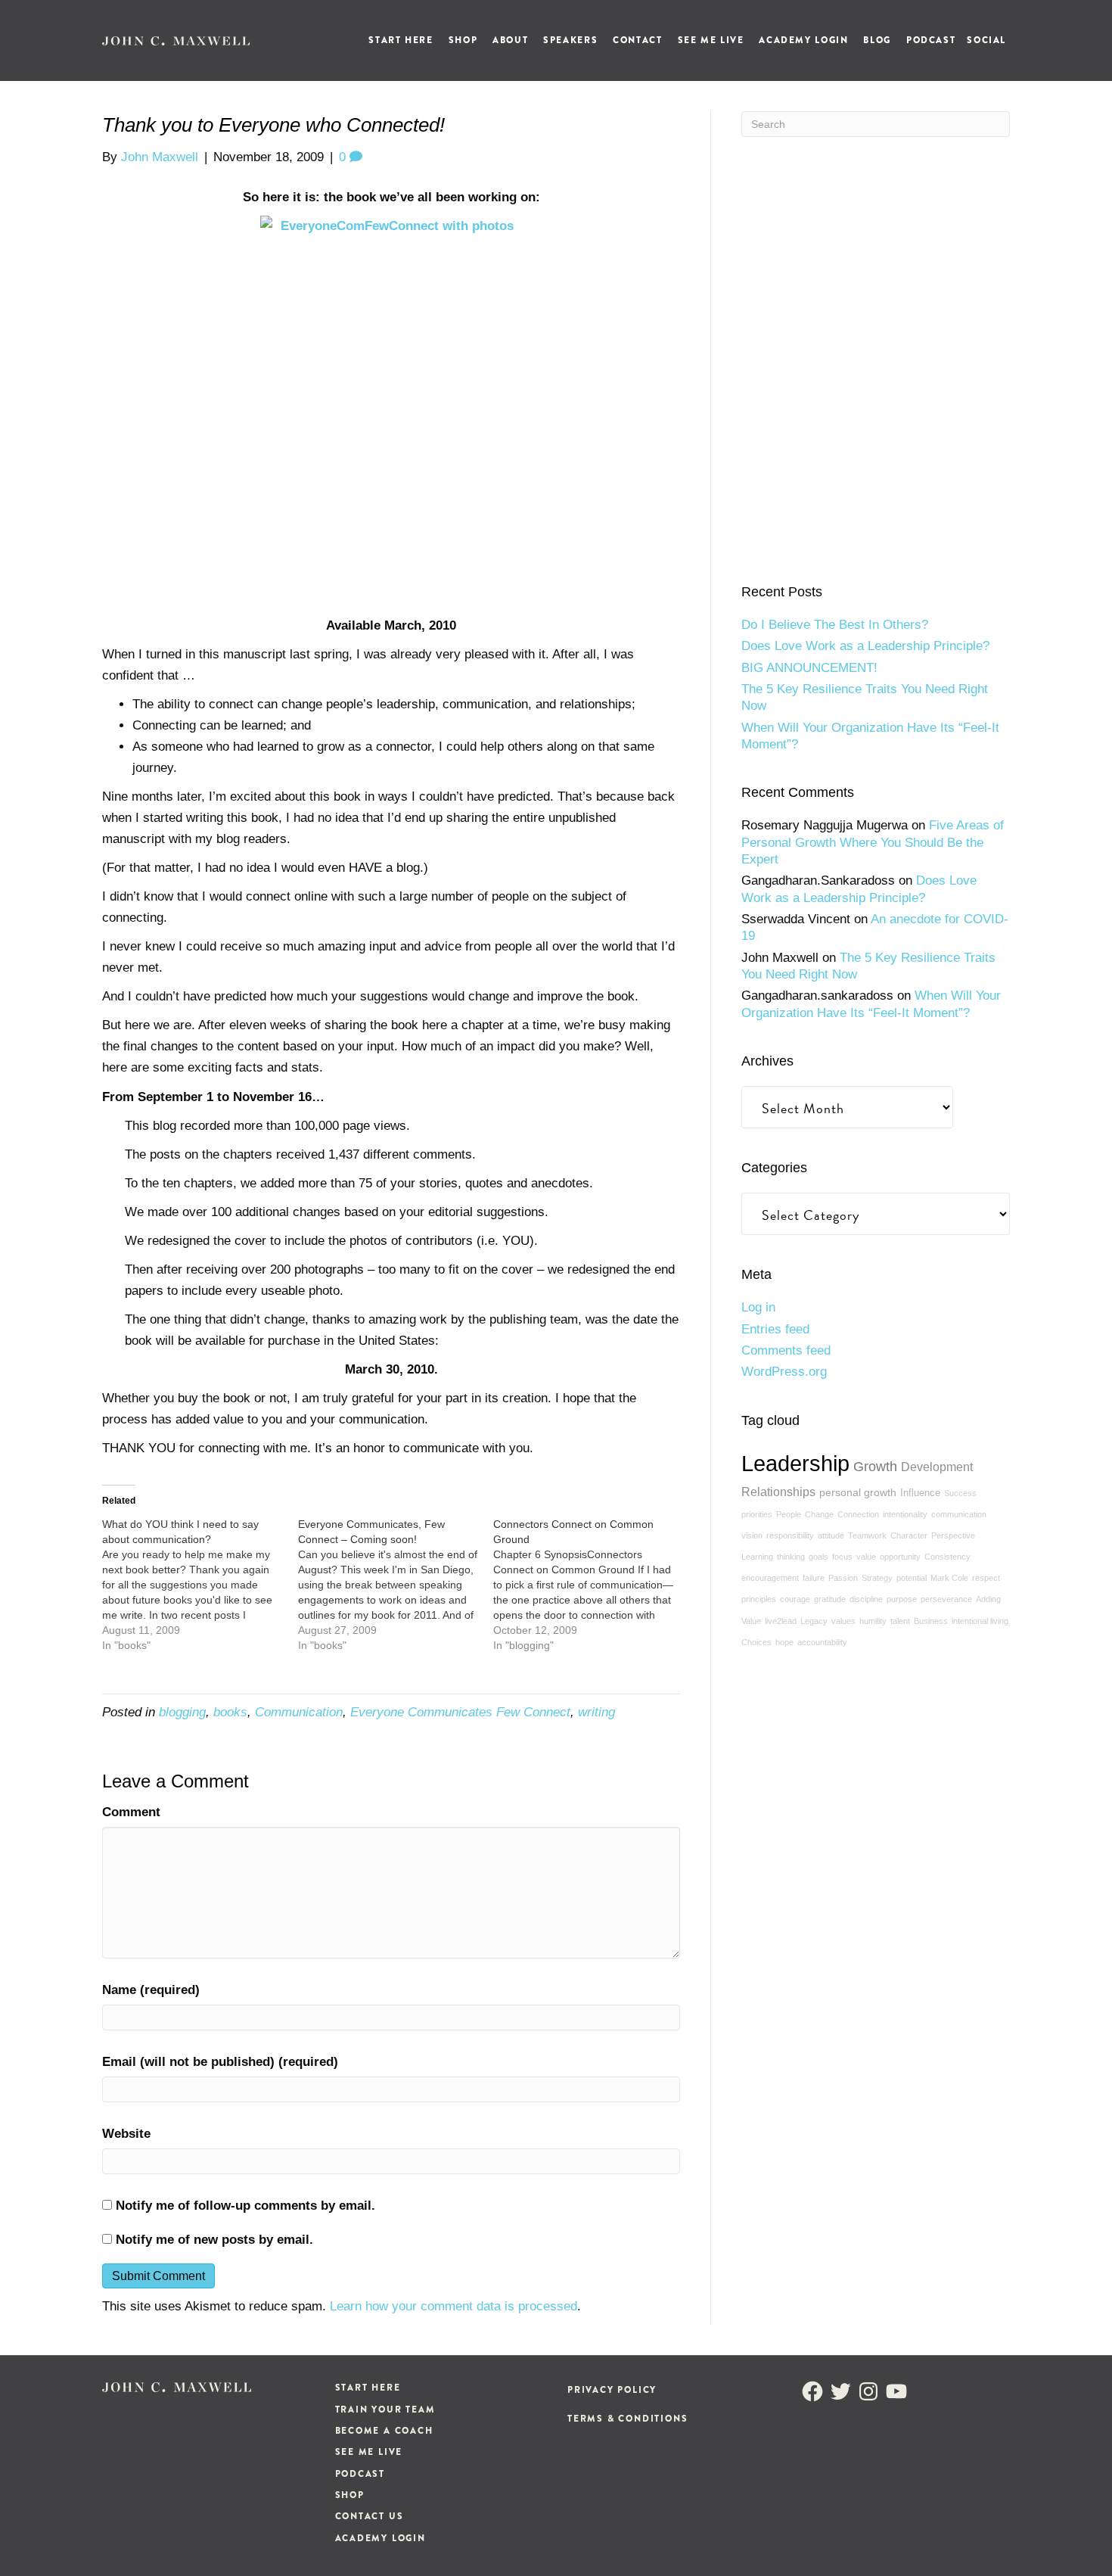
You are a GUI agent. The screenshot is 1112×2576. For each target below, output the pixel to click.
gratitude (830, 1599)
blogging (182, 1712)
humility (873, 1621)
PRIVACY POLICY (612, 2390)
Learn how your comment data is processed (453, 2306)
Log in (758, 1307)
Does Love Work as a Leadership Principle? (865, 646)
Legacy (814, 1621)
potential (912, 1578)
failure (814, 1578)
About (510, 40)
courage (795, 1599)
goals (818, 1557)
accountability (822, 1642)
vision (752, 1535)
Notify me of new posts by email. (214, 2240)
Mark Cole (949, 1578)
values (843, 1621)
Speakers (570, 40)
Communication (299, 1712)
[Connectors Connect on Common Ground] (591, 1585)
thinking (791, 1557)
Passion (843, 1578)
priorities (757, 1514)
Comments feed (786, 1350)
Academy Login (803, 40)
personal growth (858, 1492)
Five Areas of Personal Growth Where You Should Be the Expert (873, 842)
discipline (866, 1599)
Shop (463, 40)
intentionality (905, 1514)
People (789, 1514)
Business (931, 1621)
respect (986, 1578)
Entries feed (775, 1329)
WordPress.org (784, 1372)
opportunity (900, 1557)
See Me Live (711, 40)
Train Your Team (385, 2410)
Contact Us (370, 2516)
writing (596, 1712)
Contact (637, 40)
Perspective (953, 1535)
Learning (757, 1557)
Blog (877, 40)
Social (986, 40)
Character (909, 1535)
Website (126, 2134)
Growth (875, 1467)
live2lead (781, 1621)
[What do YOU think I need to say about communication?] (200, 1585)
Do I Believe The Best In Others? (835, 625)
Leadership (795, 1463)
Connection (858, 1514)
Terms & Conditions (627, 2419)
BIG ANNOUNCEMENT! (809, 668)
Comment (131, 1812)
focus (842, 1557)
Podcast (931, 40)
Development (937, 1467)
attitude (831, 1535)
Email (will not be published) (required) (220, 2062)
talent (900, 1621)
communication (959, 1514)
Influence (920, 1493)
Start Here (401, 40)
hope (784, 1642)
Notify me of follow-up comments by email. (245, 2206)
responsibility (790, 1535)
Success (960, 1493)
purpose (902, 1599)
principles (759, 1599)
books (230, 1712)
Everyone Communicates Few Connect (460, 1712)
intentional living (980, 1621)
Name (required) (151, 1990)
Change (819, 1514)
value (866, 1557)
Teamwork (867, 1535)
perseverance (946, 1599)
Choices (756, 1642)
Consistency (947, 1557)
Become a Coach (384, 2431)
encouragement (770, 1578)
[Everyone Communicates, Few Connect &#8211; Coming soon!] (396, 1585)
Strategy (877, 1578)
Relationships (778, 1492)
